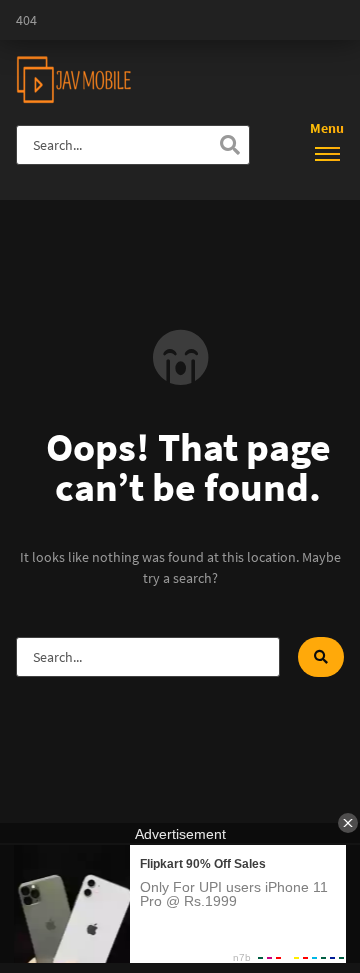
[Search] (230, 145)
